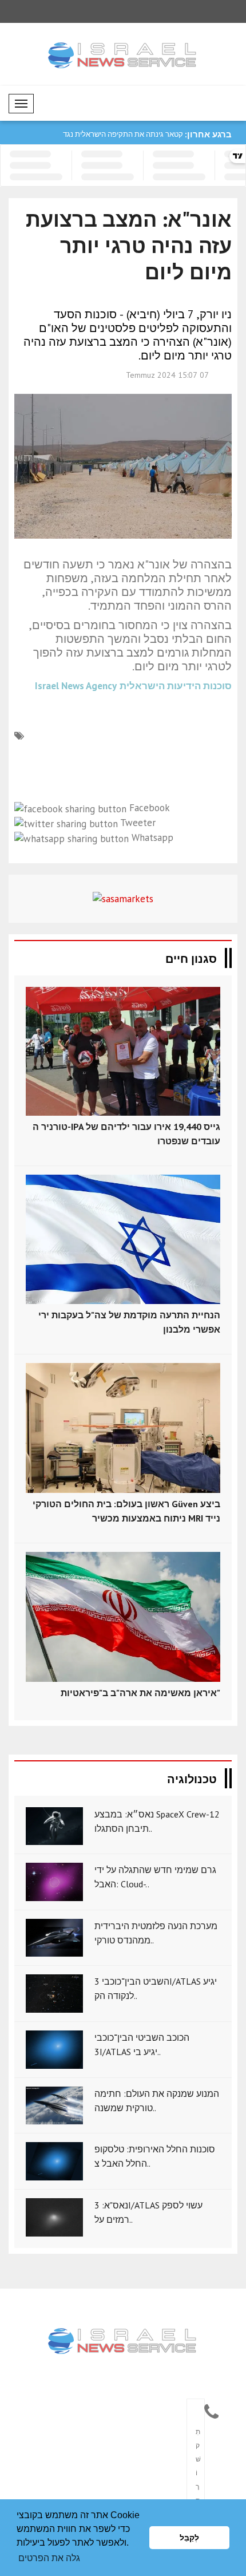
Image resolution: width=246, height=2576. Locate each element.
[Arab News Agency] (123, 2342)
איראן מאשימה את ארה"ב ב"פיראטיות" (140, 1693)
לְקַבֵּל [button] (189, 2538)
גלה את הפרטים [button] (49, 2558)
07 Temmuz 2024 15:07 (167, 375)
